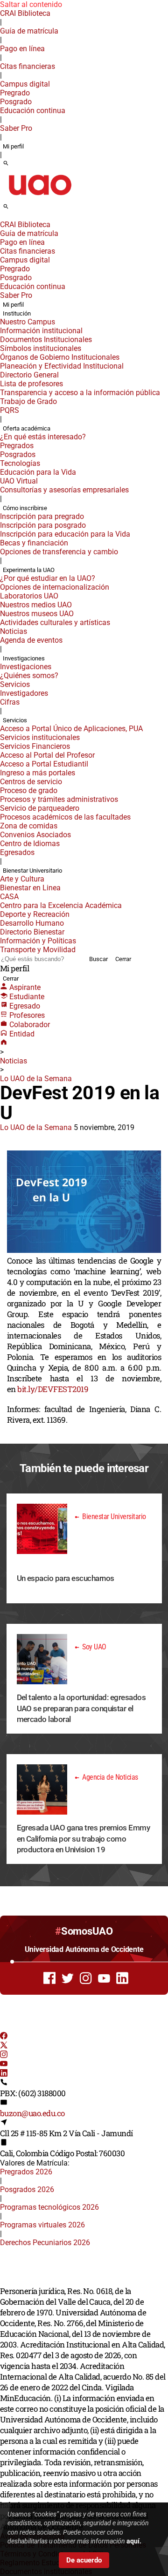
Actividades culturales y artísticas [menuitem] (55, 622)
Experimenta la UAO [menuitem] (29, 570)
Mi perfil (13, 146)
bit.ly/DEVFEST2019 (53, 1389)
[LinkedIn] (4, 2074)
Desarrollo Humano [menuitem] (32, 923)
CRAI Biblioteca (25, 13)
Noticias (14, 1061)
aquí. (134, 2541)
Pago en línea (22, 49)
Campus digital (25, 84)
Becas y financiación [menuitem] (34, 543)
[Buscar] (6, 164)
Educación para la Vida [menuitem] (38, 472)
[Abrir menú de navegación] (16, 209)
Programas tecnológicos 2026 (49, 2207)
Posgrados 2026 (27, 2189)
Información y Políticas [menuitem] (38, 941)
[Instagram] (4, 2055)
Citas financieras (28, 66)
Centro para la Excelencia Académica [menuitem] (61, 905)
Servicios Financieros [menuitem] (35, 746)
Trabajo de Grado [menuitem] (28, 401)
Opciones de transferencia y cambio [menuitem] (59, 552)
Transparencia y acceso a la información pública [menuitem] (80, 393)
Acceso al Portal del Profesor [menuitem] (47, 755)
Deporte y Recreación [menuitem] (35, 914)
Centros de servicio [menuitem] (31, 782)
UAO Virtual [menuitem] (19, 481)
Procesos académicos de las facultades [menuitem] (65, 817)
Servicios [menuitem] (15, 684)
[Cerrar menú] (3, 218)
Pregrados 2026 (26, 2172)
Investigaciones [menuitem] (24, 658)
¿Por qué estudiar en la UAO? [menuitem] (48, 578)
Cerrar (123, 959)
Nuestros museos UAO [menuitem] (37, 614)
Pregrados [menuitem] (17, 446)
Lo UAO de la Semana (36, 1079)
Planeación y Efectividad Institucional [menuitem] (62, 366)
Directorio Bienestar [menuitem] (32, 932)
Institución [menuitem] (17, 313)
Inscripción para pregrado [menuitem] (42, 516)
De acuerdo (84, 2560)
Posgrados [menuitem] (18, 454)
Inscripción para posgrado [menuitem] (43, 525)
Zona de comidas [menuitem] (29, 826)
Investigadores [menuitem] (24, 693)
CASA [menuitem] (9, 897)
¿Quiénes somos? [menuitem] (29, 676)
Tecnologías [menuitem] (20, 463)
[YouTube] (4, 2065)
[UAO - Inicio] (40, 198)
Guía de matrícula (29, 31)
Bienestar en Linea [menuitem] (30, 888)
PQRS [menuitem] (10, 410)
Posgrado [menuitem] (16, 102)
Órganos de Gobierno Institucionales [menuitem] (60, 357)
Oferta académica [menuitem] (27, 428)
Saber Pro (16, 128)
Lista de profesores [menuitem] (31, 384)
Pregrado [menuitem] (15, 93)
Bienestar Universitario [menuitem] (32, 871)
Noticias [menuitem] (14, 631)
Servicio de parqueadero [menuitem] (40, 808)
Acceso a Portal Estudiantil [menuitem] (44, 764)
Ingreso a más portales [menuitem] (38, 773)
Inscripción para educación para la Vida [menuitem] (65, 534)
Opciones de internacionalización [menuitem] (55, 587)
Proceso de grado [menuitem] (29, 790)
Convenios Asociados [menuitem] (35, 835)
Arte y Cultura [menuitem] (22, 879)
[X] (4, 2046)
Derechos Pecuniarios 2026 (45, 2243)
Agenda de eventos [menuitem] (31, 640)
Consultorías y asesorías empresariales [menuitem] (64, 490)
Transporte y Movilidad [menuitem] (38, 950)
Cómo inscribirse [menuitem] (25, 508)
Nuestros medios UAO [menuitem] (36, 605)
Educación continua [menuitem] (33, 111)
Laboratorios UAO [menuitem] (29, 596)
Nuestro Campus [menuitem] (28, 322)
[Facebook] (4, 2037)
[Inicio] (4, 1043)
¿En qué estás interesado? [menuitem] (43, 437)
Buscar (98, 959)
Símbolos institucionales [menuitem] (41, 348)
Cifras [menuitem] (10, 702)
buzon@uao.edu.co (32, 2113)
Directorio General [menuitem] (29, 375)
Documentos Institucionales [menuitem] (46, 340)
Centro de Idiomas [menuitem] (30, 844)
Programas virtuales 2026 (42, 2225)
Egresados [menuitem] (17, 852)
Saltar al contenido (31, 4)
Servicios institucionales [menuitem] (40, 737)
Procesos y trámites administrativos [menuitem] (59, 799)
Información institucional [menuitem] (41, 331)
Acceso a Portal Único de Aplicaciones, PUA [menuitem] (71, 729)
